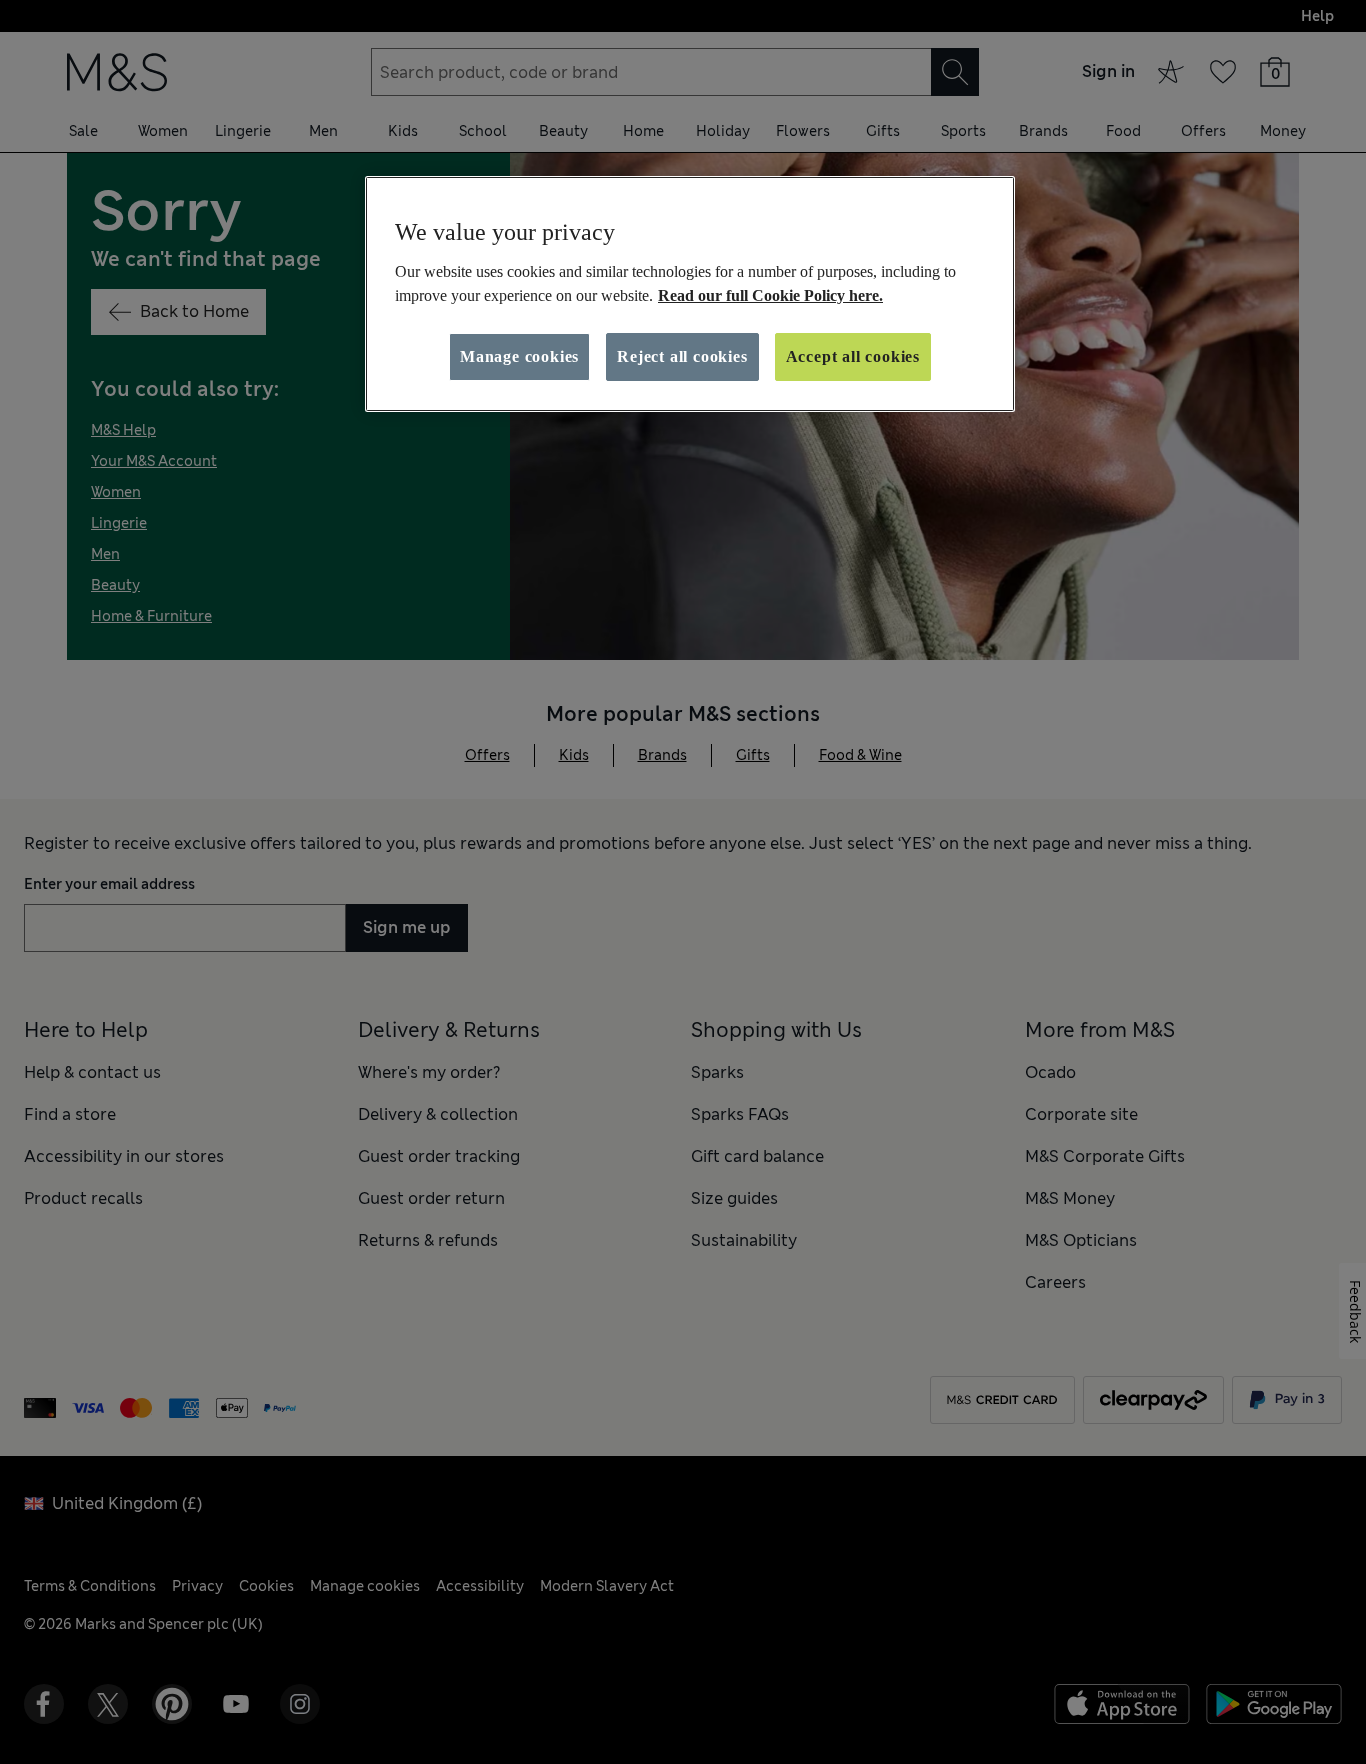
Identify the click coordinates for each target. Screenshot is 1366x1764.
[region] (690, 294)
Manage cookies (519, 356)
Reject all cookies (682, 356)
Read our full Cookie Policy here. (770, 295)
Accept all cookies (853, 356)
